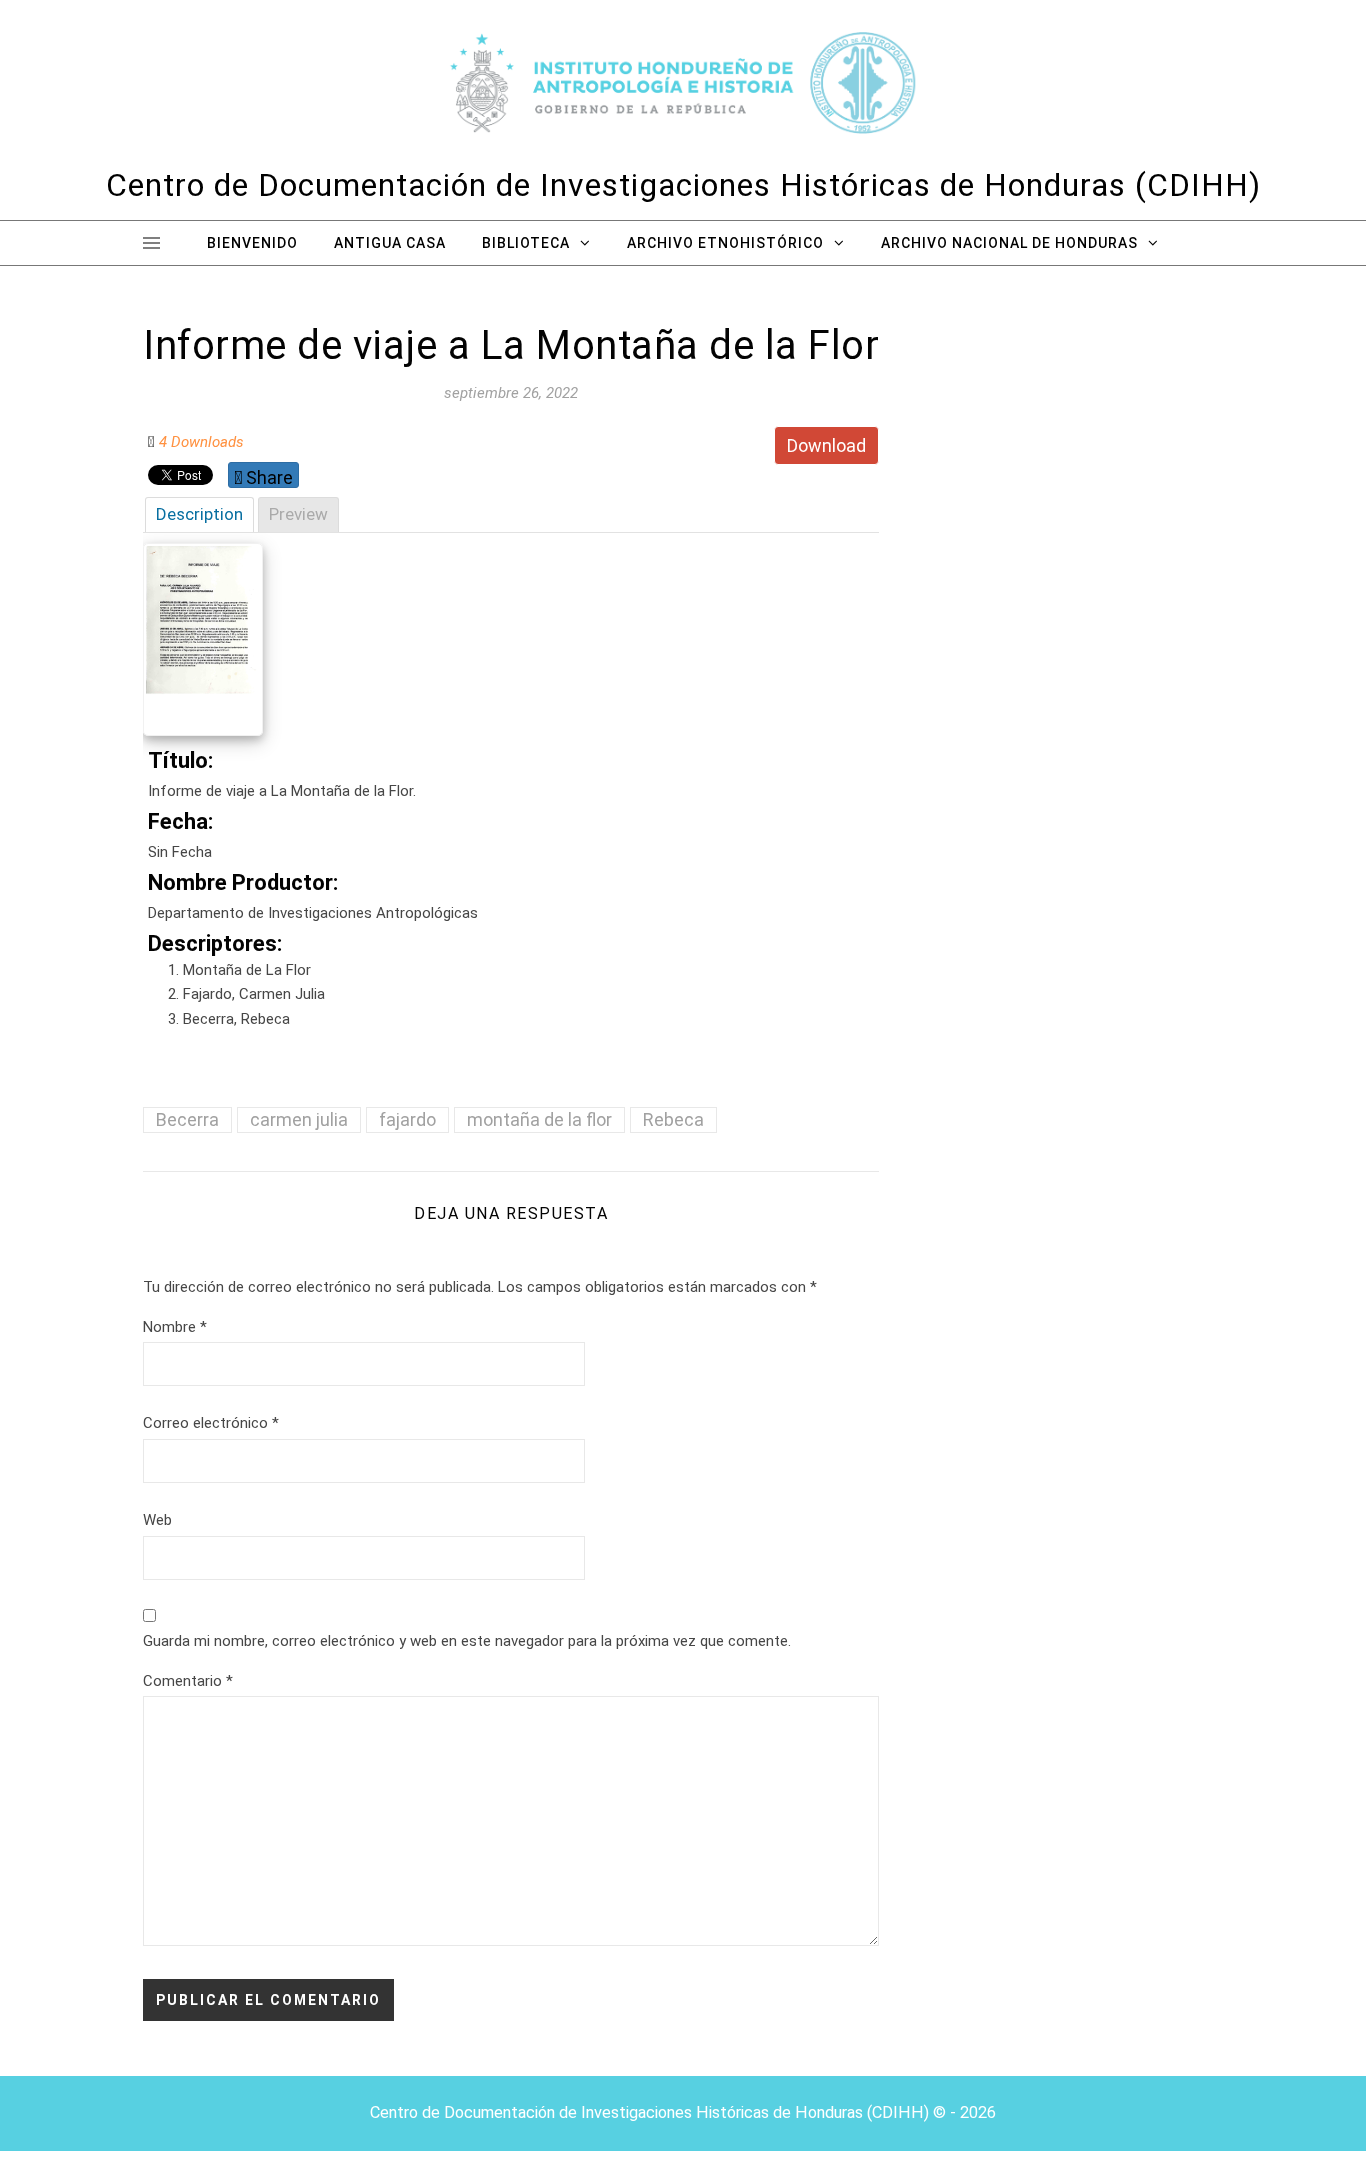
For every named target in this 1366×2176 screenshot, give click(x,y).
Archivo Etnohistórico (725, 243)
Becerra (187, 1119)
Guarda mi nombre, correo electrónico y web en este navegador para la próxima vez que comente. (467, 1641)
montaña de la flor (539, 1119)
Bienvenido (252, 243)
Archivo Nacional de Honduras (1009, 243)
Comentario (188, 1681)
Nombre (175, 1327)
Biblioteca (526, 243)
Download (826, 445)
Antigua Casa (390, 243)
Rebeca (673, 1119)
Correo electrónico (211, 1423)
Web (157, 1520)
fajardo (407, 1119)
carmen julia (299, 1119)
